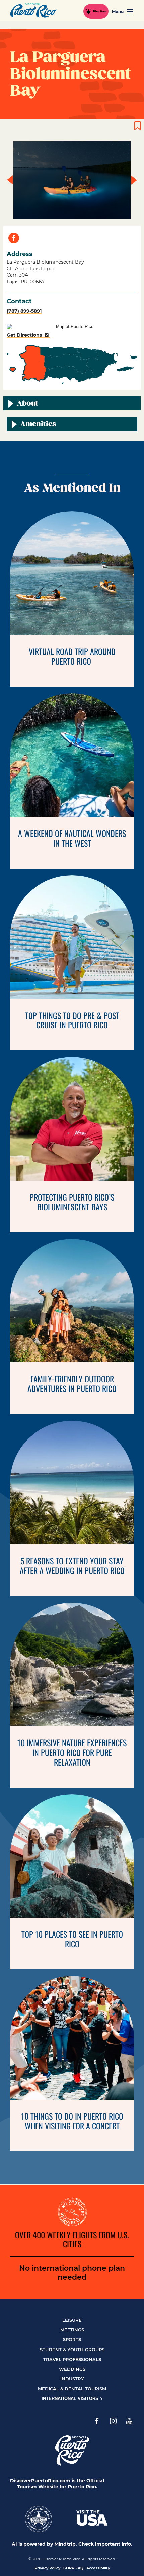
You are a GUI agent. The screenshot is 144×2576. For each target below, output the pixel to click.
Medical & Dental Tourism (72, 2389)
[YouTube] (129, 2421)
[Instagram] (113, 2421)
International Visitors (71, 2398)
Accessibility (98, 2568)
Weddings (72, 2369)
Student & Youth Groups (72, 2350)
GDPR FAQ (73, 2568)
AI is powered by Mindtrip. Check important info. (72, 2544)
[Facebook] (97, 2421)
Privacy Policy (47, 2568)
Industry (72, 2379)
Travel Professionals (72, 2359)
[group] (72, 180)
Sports (72, 2339)
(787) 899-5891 (24, 311)
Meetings (72, 2330)
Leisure (72, 2320)
